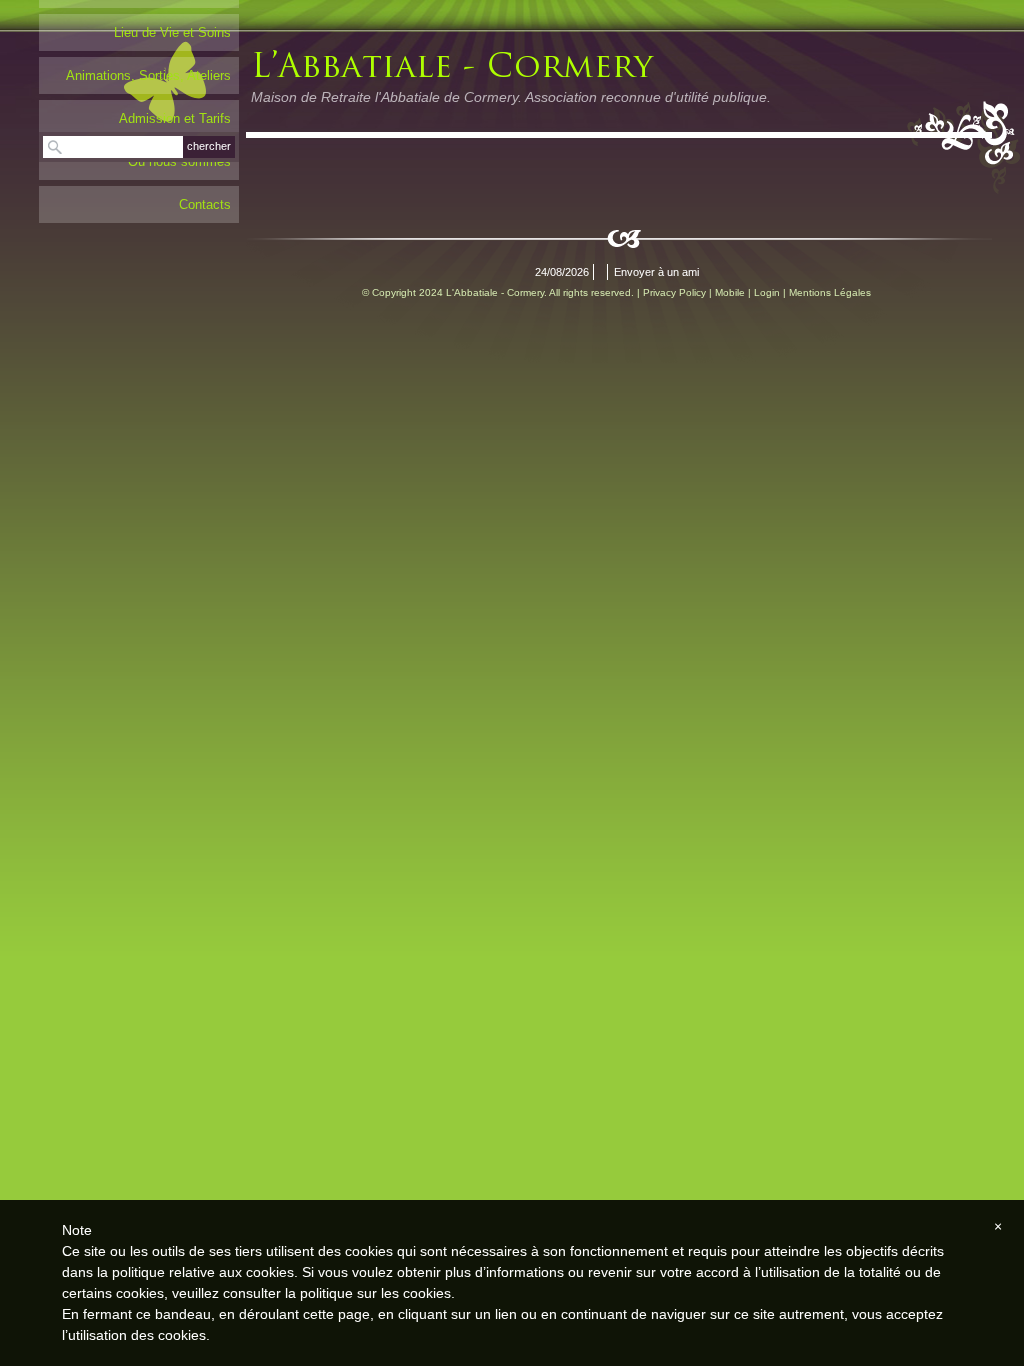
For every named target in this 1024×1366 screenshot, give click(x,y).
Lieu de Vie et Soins (172, 32)
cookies (427, 1293)
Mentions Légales (830, 292)
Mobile (730, 292)
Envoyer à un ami (656, 272)
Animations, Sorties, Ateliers (148, 75)
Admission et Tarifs (175, 118)
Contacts (205, 204)
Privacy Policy (674, 292)
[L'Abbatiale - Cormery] (526, 63)
